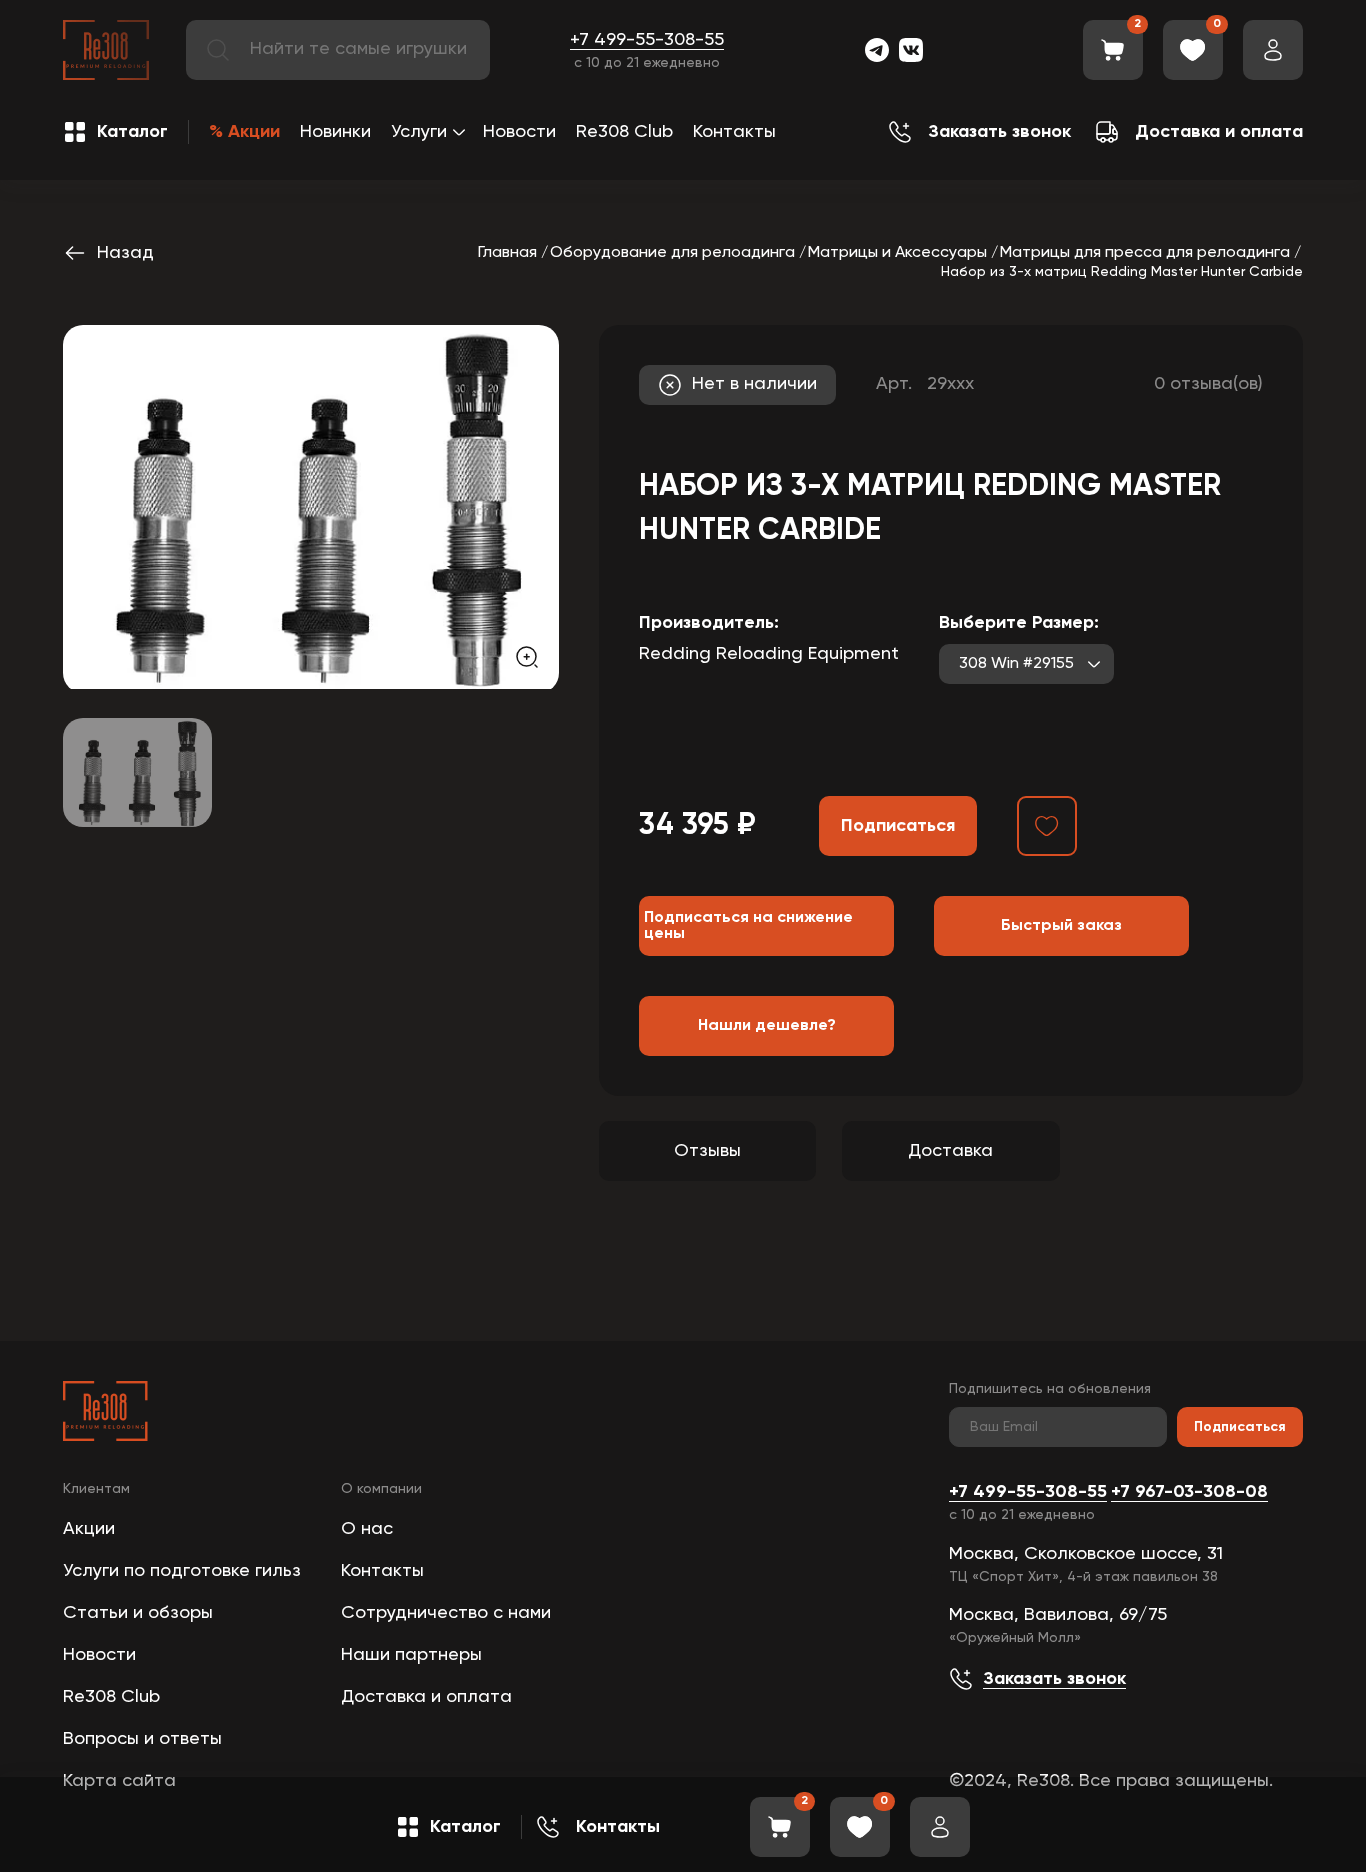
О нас (367, 1529)
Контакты (734, 132)
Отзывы (707, 1151)
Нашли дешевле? (767, 1026)
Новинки (335, 132)
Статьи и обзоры (138, 1613)
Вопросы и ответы (142, 1739)
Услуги (419, 132)
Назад (125, 253)
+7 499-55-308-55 (647, 40)
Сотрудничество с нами (446, 1613)
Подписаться (1240, 1427)
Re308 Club (624, 132)
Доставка (950, 1151)
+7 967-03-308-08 (1189, 1492)
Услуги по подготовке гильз (182, 1571)
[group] (311, 507)
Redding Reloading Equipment (769, 654)
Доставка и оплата (426, 1697)
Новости (519, 132)
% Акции (244, 132)
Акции (89, 1529)
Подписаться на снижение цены (748, 926)
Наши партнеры (411, 1655)
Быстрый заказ (1061, 926)
